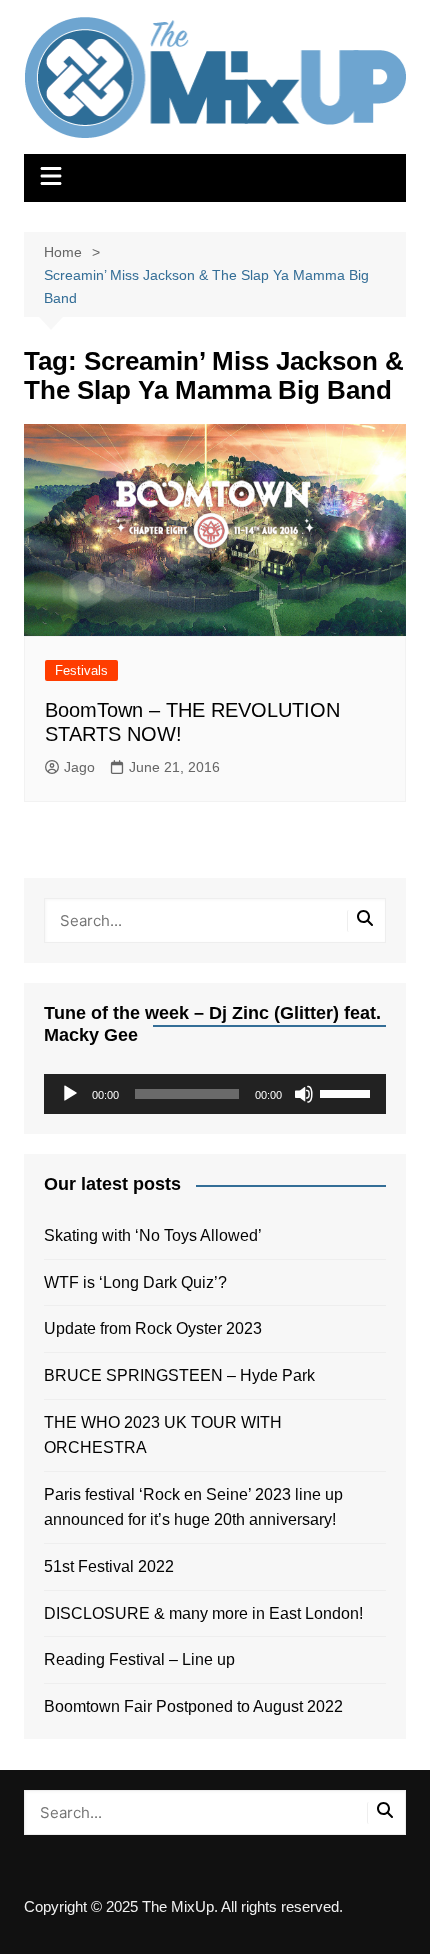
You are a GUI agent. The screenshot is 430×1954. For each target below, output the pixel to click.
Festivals (81, 670)
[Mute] (304, 1094)
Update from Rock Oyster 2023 (153, 1328)
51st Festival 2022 (109, 1566)
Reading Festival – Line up (139, 1659)
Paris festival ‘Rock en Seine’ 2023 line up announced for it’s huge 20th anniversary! (193, 1507)
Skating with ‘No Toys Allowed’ (153, 1235)
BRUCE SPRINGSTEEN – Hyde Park (183, 1375)
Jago (79, 767)
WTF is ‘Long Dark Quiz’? (135, 1282)
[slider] (348, 1092)
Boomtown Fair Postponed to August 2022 (193, 1706)
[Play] (70, 1094)
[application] (215, 1094)
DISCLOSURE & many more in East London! (203, 1613)
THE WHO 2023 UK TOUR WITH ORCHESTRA (163, 1435)
